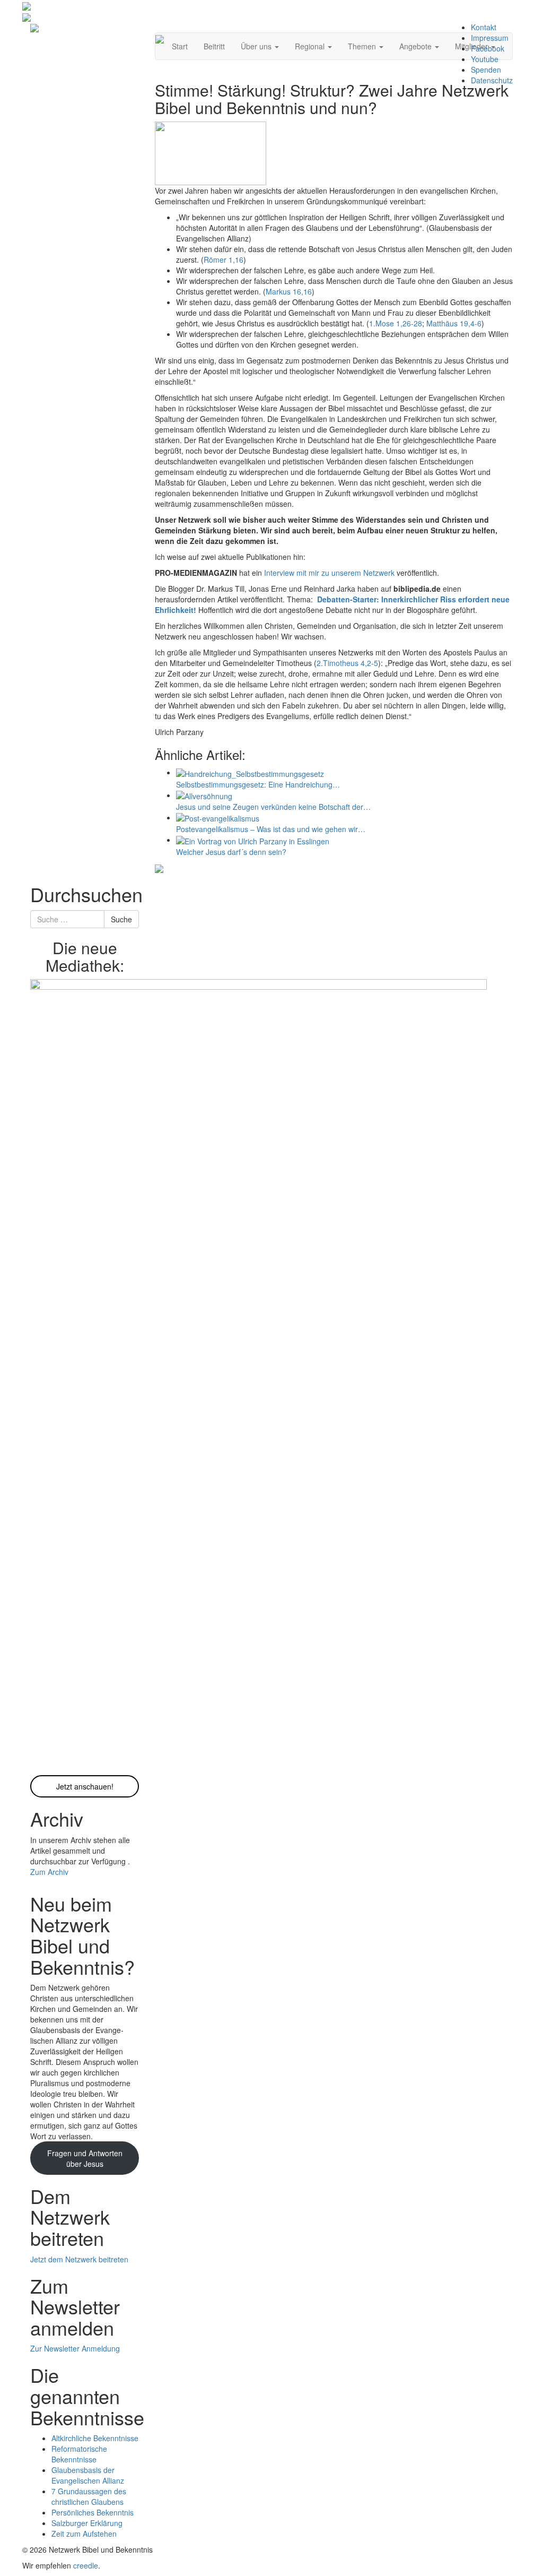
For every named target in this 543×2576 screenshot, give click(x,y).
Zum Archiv (49, 1872)
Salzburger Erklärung (87, 2523)
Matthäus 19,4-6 (454, 323)
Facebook (488, 48)
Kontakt (484, 27)
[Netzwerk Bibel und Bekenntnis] (34, 27)
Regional (311, 46)
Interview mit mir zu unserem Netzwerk (329, 573)
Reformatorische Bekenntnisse (79, 2454)
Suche (121, 919)
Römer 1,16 (224, 260)
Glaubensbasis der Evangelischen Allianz (88, 2475)
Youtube (485, 59)
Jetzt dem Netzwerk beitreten (79, 2259)
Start (180, 46)
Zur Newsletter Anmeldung (75, 2348)
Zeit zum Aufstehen (84, 2534)
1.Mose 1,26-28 (396, 323)
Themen (363, 46)
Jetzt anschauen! (85, 1786)
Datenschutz (492, 80)
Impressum (490, 38)
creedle (86, 2565)
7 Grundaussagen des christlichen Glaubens (89, 2496)
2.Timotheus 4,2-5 (347, 663)
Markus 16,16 (289, 291)
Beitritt (214, 46)
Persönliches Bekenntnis (93, 2512)
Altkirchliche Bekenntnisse (95, 2438)
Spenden (486, 70)
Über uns (257, 46)
